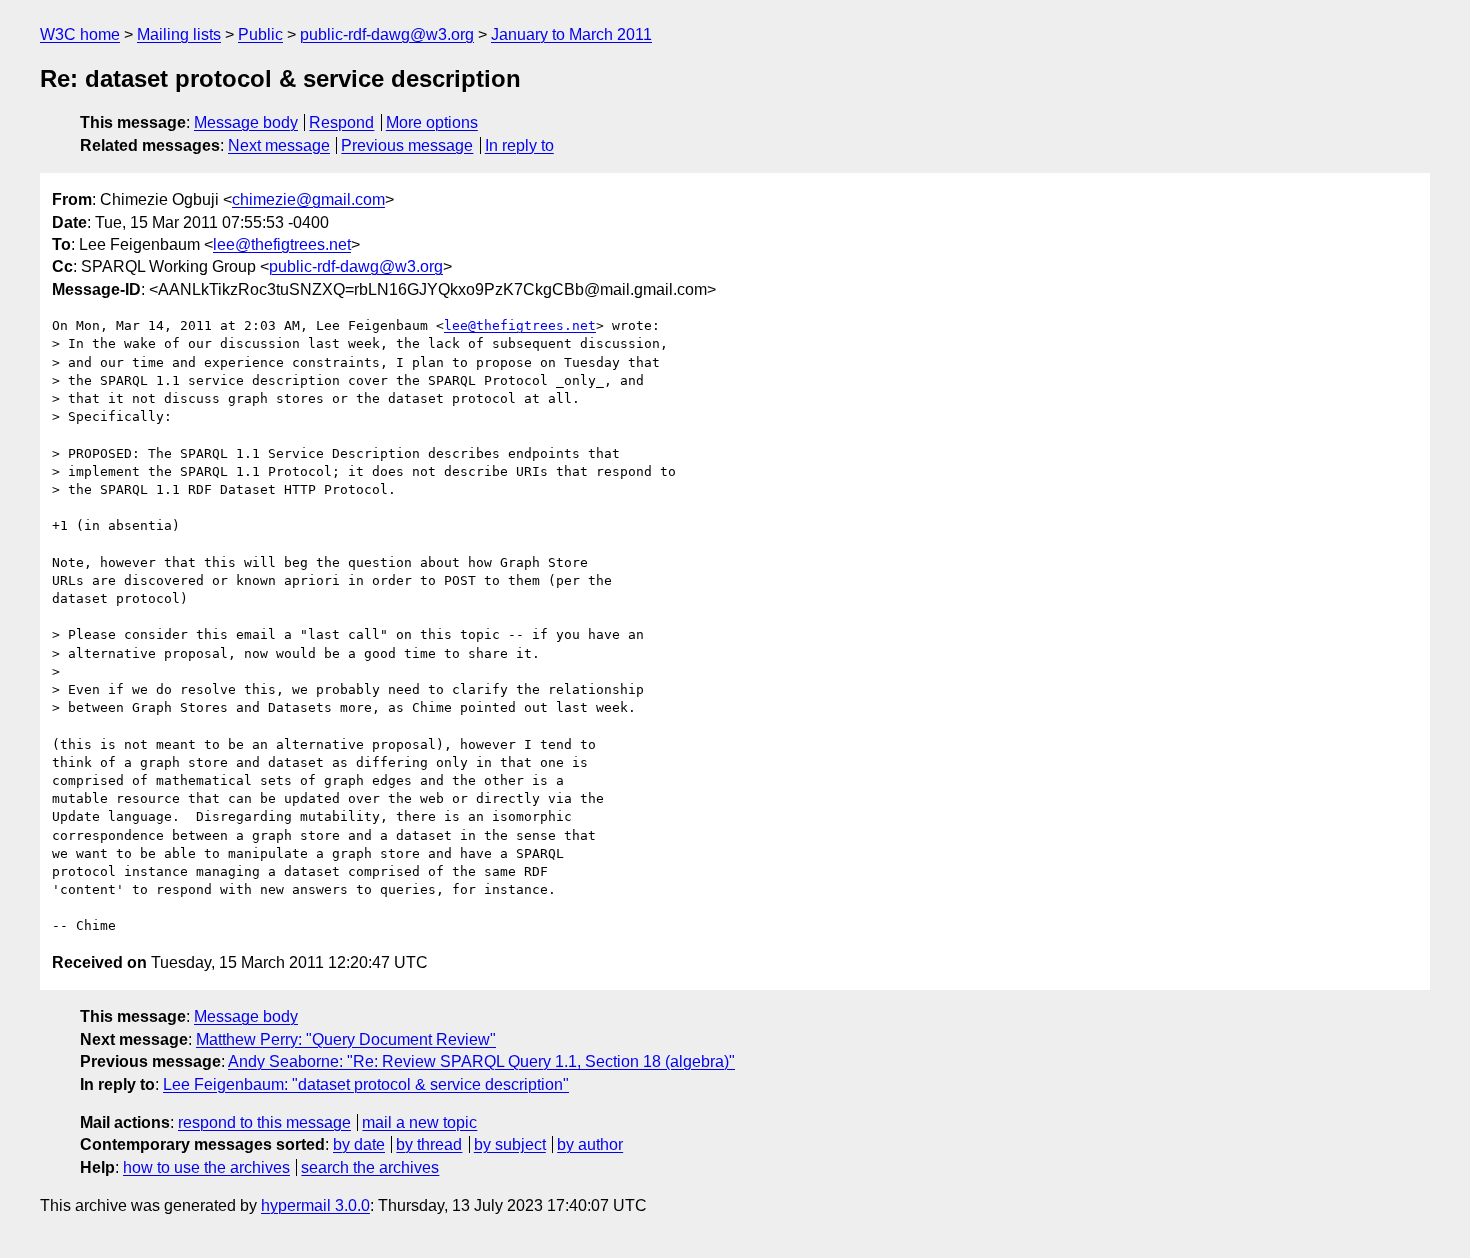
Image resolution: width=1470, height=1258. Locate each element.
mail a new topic (419, 1122)
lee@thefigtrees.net (282, 244)
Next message (279, 145)
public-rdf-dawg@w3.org (387, 34)
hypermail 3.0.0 (315, 1205)
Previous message (407, 145)
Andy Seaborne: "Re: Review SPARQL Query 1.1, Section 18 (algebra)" (481, 1061)
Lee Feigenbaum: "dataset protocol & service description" (366, 1084)
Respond (341, 122)
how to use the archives (206, 1167)
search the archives (370, 1167)
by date (359, 1144)
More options (432, 122)
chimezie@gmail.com (308, 199)
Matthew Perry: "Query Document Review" (346, 1039)
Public (260, 34)
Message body (246, 122)
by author (590, 1144)
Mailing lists (179, 34)
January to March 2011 (571, 34)
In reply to (519, 145)
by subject (510, 1144)
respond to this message (264, 1122)
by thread (429, 1144)
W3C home (80, 34)
